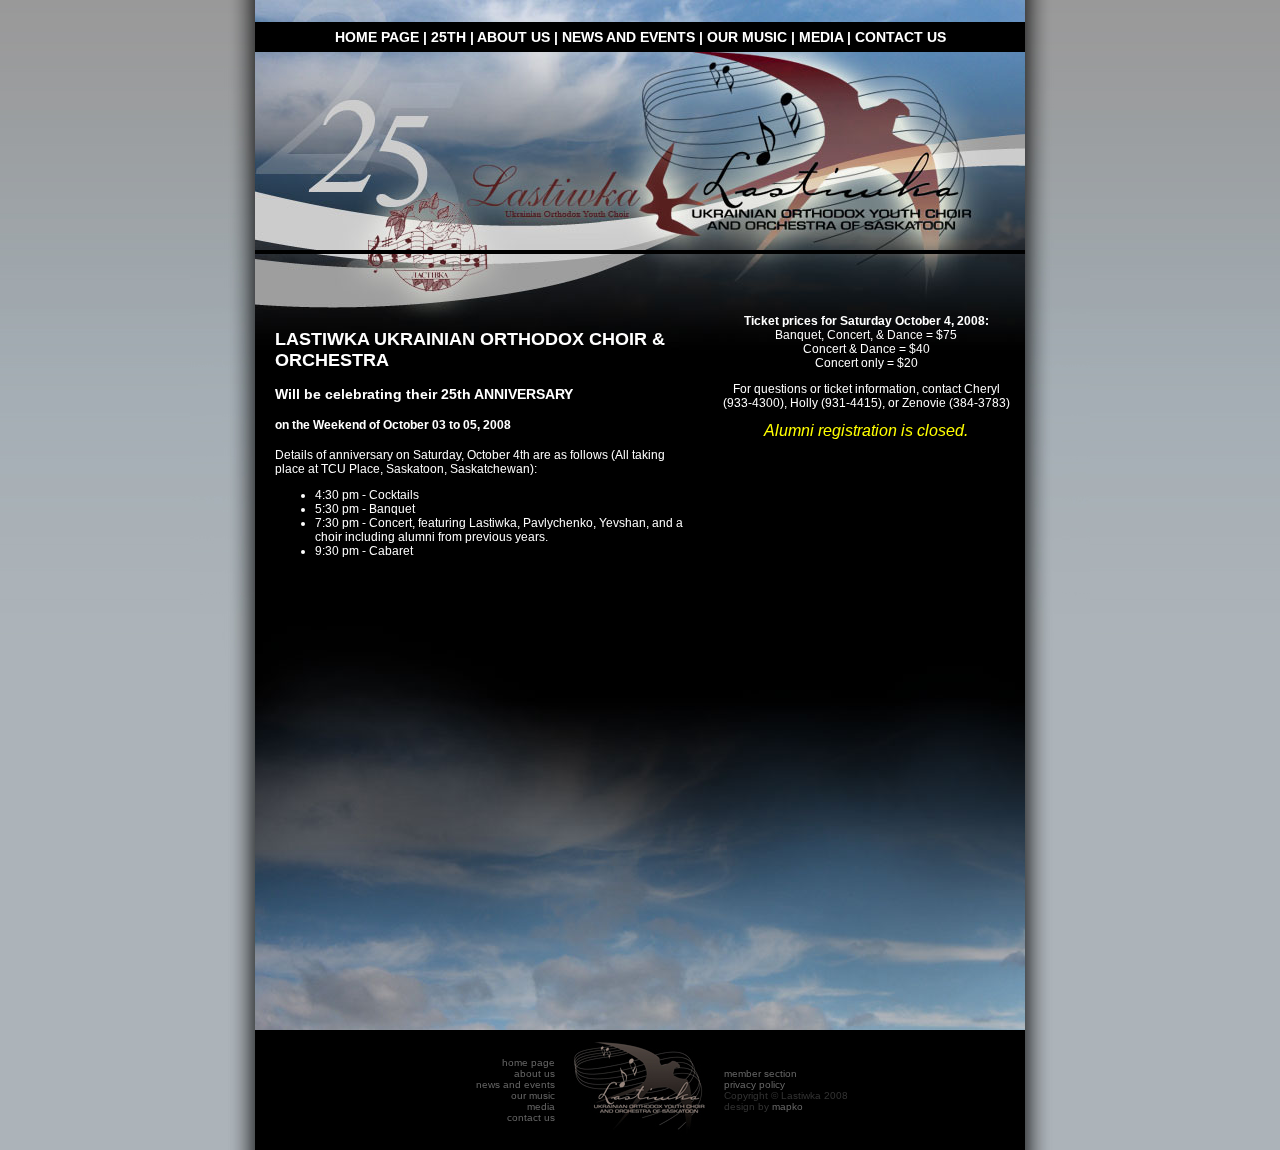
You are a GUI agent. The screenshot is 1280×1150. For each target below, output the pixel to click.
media (821, 37)
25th (448, 37)
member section (760, 1073)
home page (377, 37)
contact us (900, 37)
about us (513, 37)
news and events (628, 37)
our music (747, 37)
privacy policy (754, 1084)
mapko (787, 1106)
